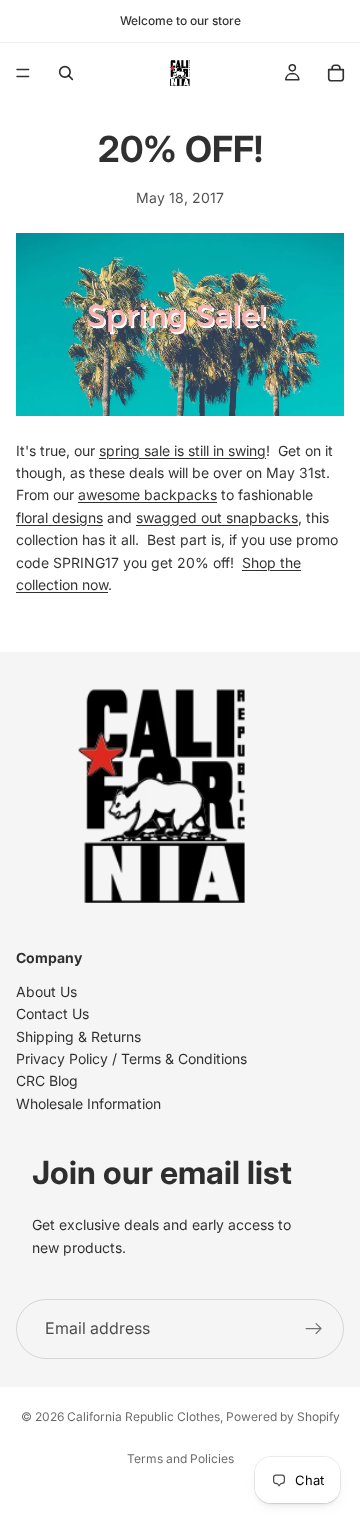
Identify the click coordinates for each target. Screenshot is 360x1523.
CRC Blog (47, 1081)
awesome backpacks (147, 494)
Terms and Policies (180, 1458)
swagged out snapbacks (217, 517)
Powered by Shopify (283, 1416)
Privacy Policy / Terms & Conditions (131, 1058)
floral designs (59, 517)
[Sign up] (314, 1329)
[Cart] (336, 73)
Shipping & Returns (78, 1036)
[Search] (66, 73)
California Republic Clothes (143, 1416)
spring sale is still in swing (182, 450)
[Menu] (23, 73)
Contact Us (52, 1014)
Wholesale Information (88, 1103)
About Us (46, 991)
